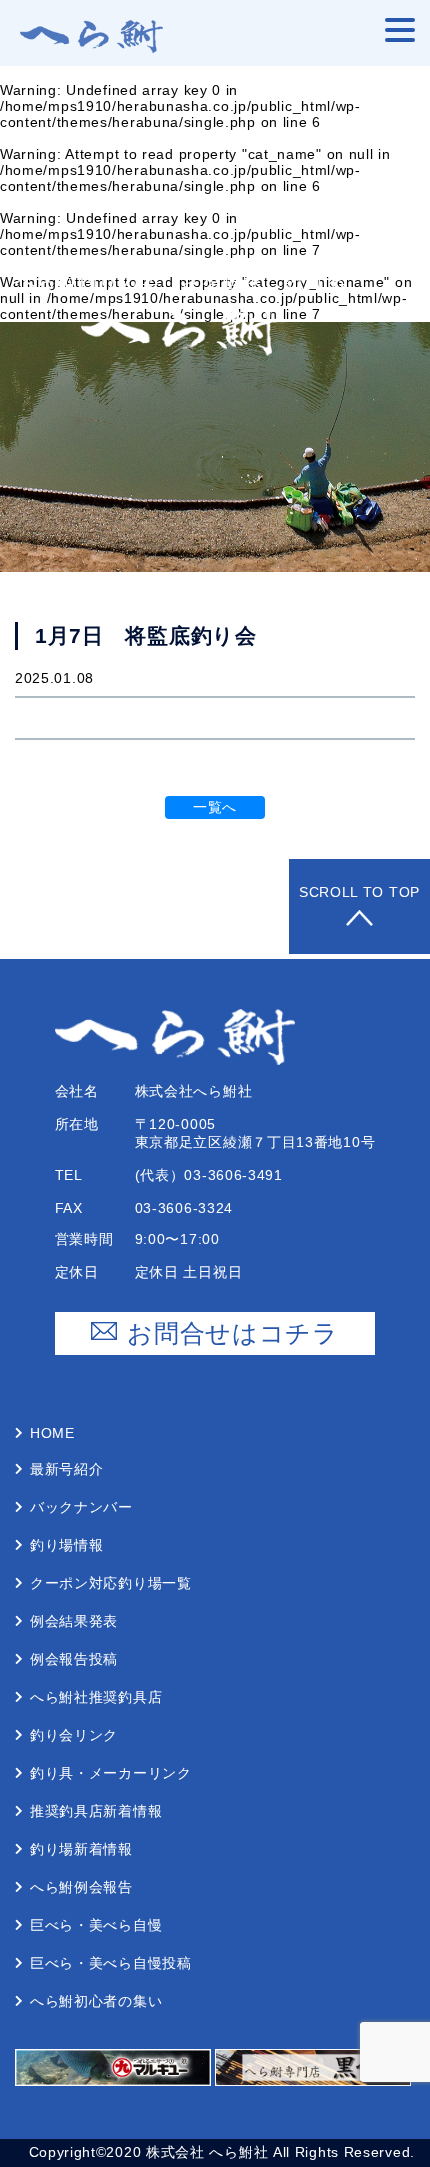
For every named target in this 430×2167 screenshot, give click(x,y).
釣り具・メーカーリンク (111, 1773)
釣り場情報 (67, 1545)
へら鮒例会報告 (81, 1887)
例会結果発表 (74, 1621)
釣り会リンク (74, 1735)
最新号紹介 (67, 1469)
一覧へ (215, 807)
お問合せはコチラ (233, 1333)
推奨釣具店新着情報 (96, 1811)
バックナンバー (81, 1507)
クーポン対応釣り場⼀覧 (111, 1583)
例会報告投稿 (74, 1659)
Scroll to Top (359, 892)
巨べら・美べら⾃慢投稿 (111, 1963)
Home (52, 1433)
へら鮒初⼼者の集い (96, 2001)
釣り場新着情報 (81, 1849)
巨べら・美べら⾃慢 (96, 1925)
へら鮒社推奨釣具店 (96, 1697)
